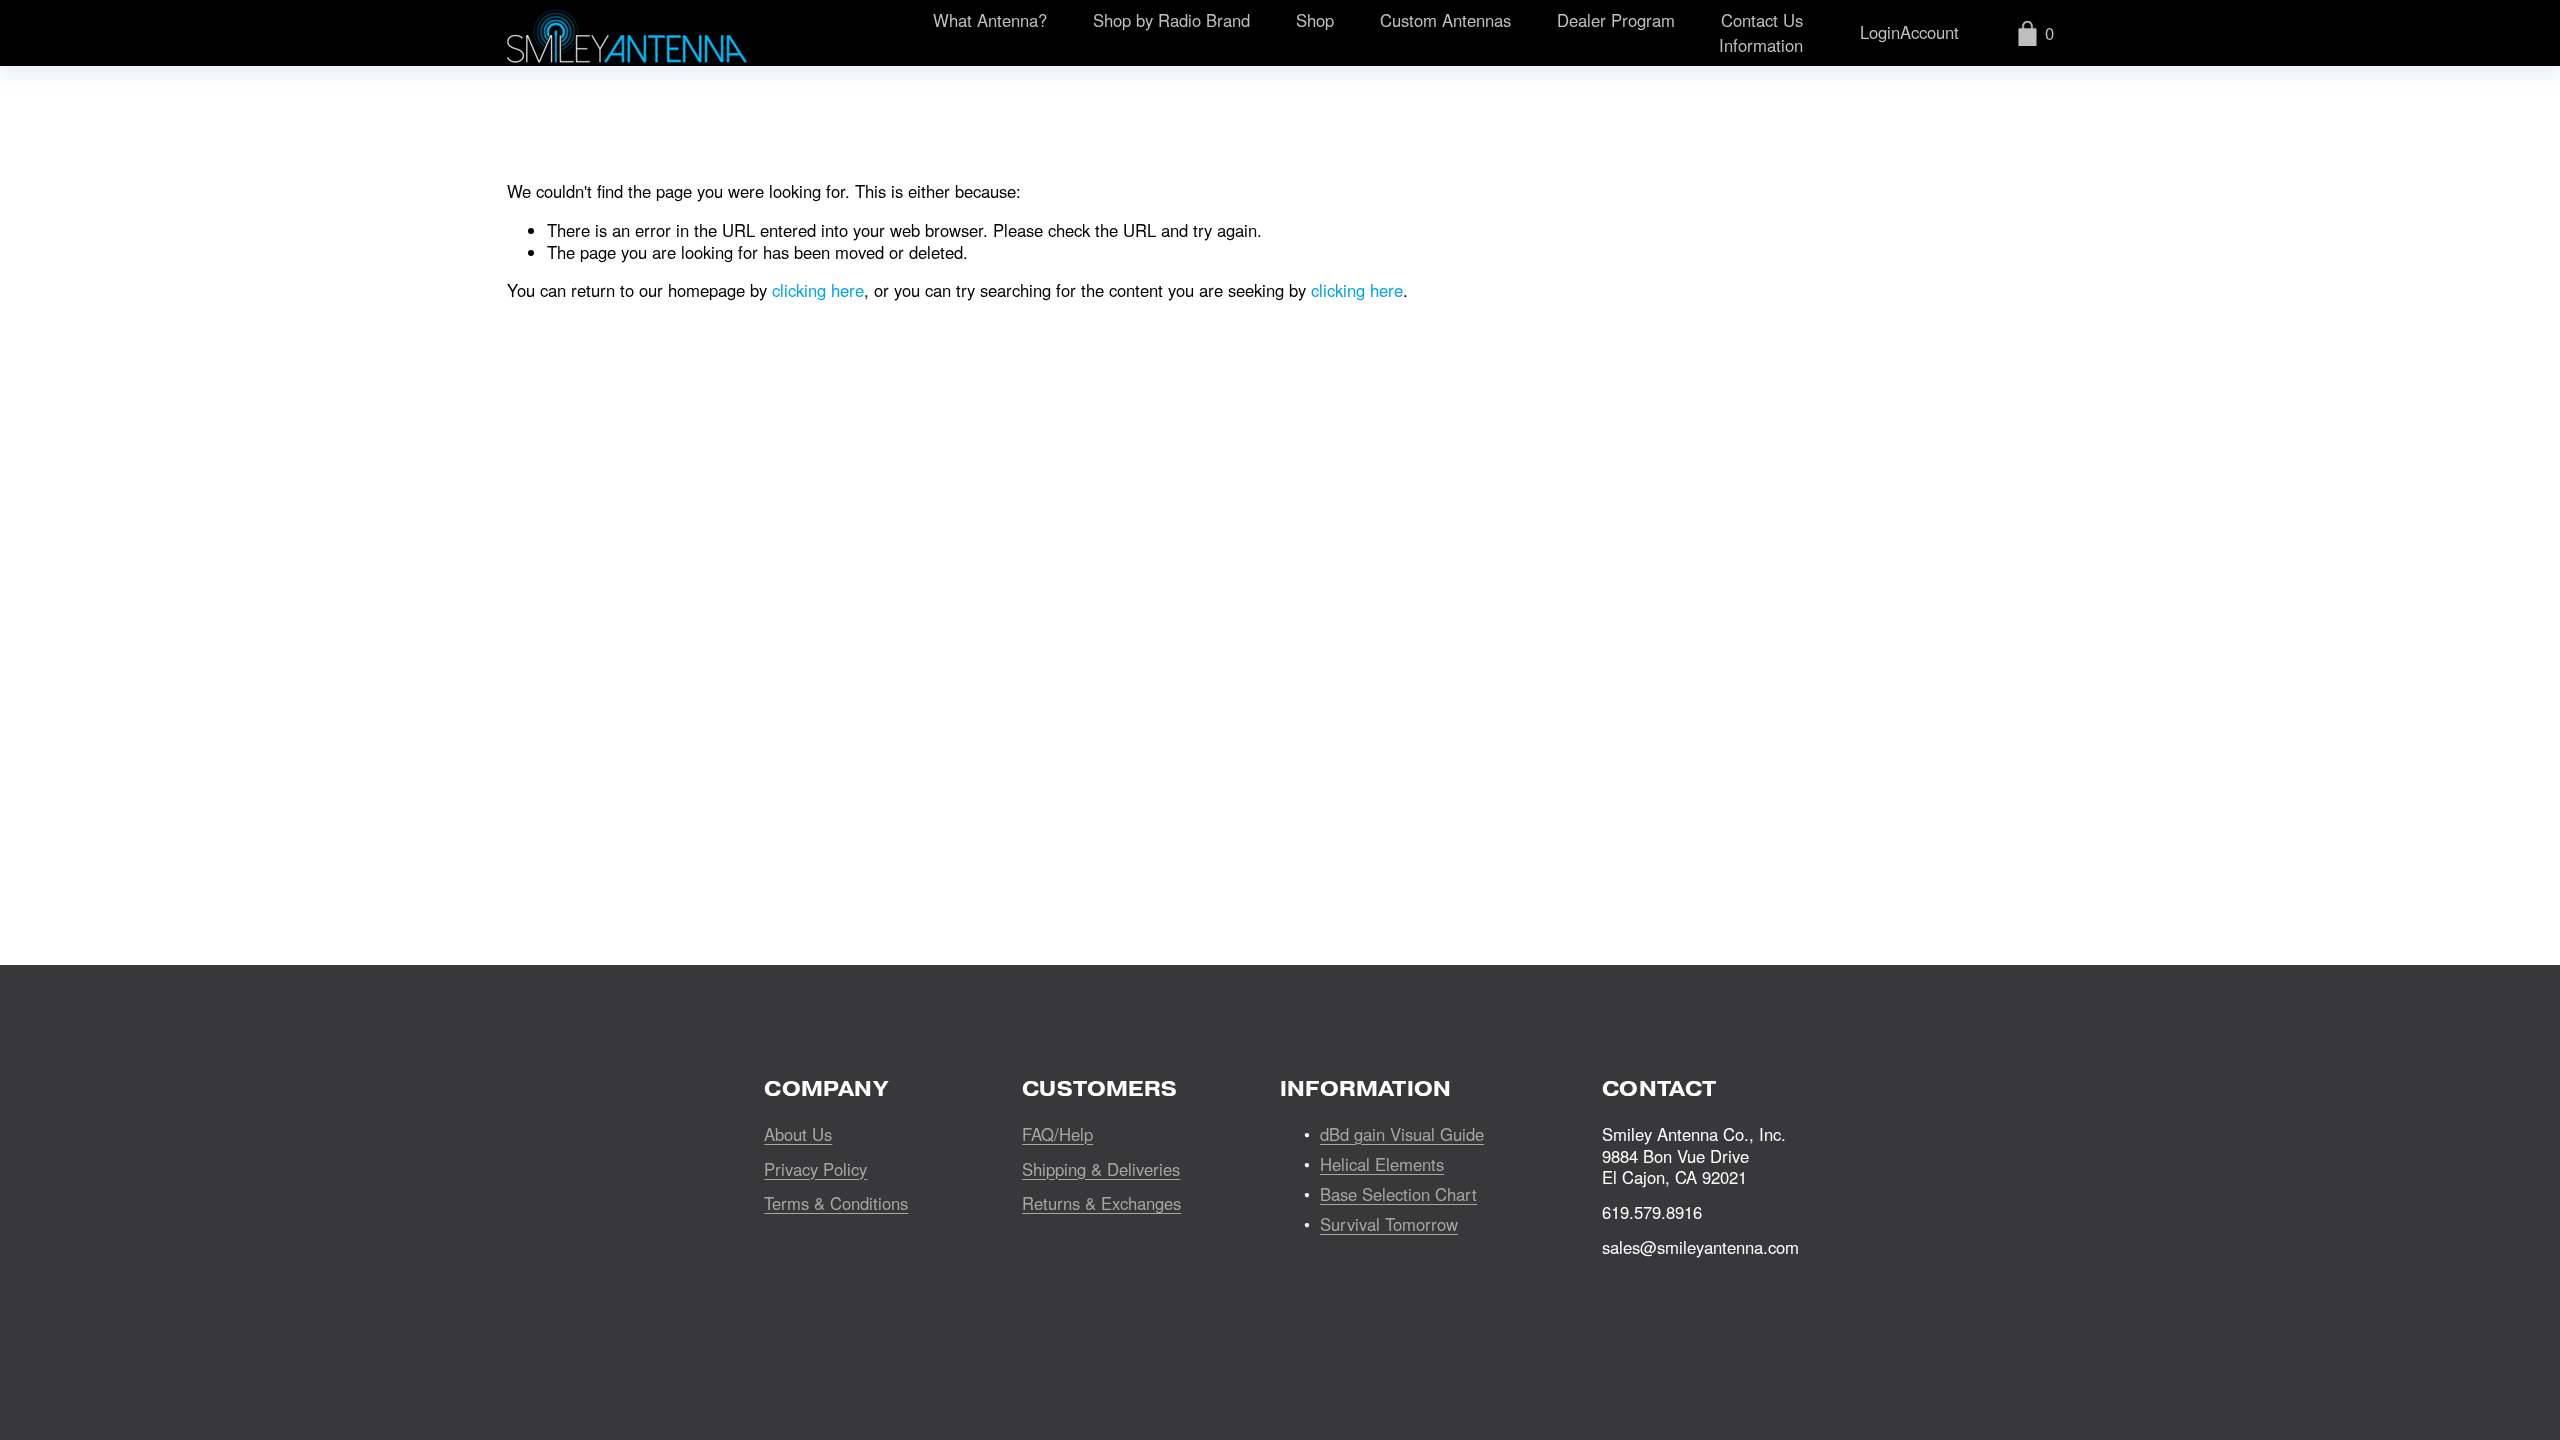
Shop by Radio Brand (1171, 20)
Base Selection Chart (1398, 1195)
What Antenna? (990, 20)
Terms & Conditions (836, 1204)
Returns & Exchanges (1101, 1204)
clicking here (818, 290)
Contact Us (1762, 20)
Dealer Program (1616, 20)
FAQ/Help (1057, 1135)
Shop (1315, 20)
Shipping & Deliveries (1101, 1170)
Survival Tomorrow (1389, 1225)
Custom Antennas (1445, 20)
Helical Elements (1382, 1165)
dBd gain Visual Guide (1402, 1135)
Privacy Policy (815, 1170)
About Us (798, 1135)
